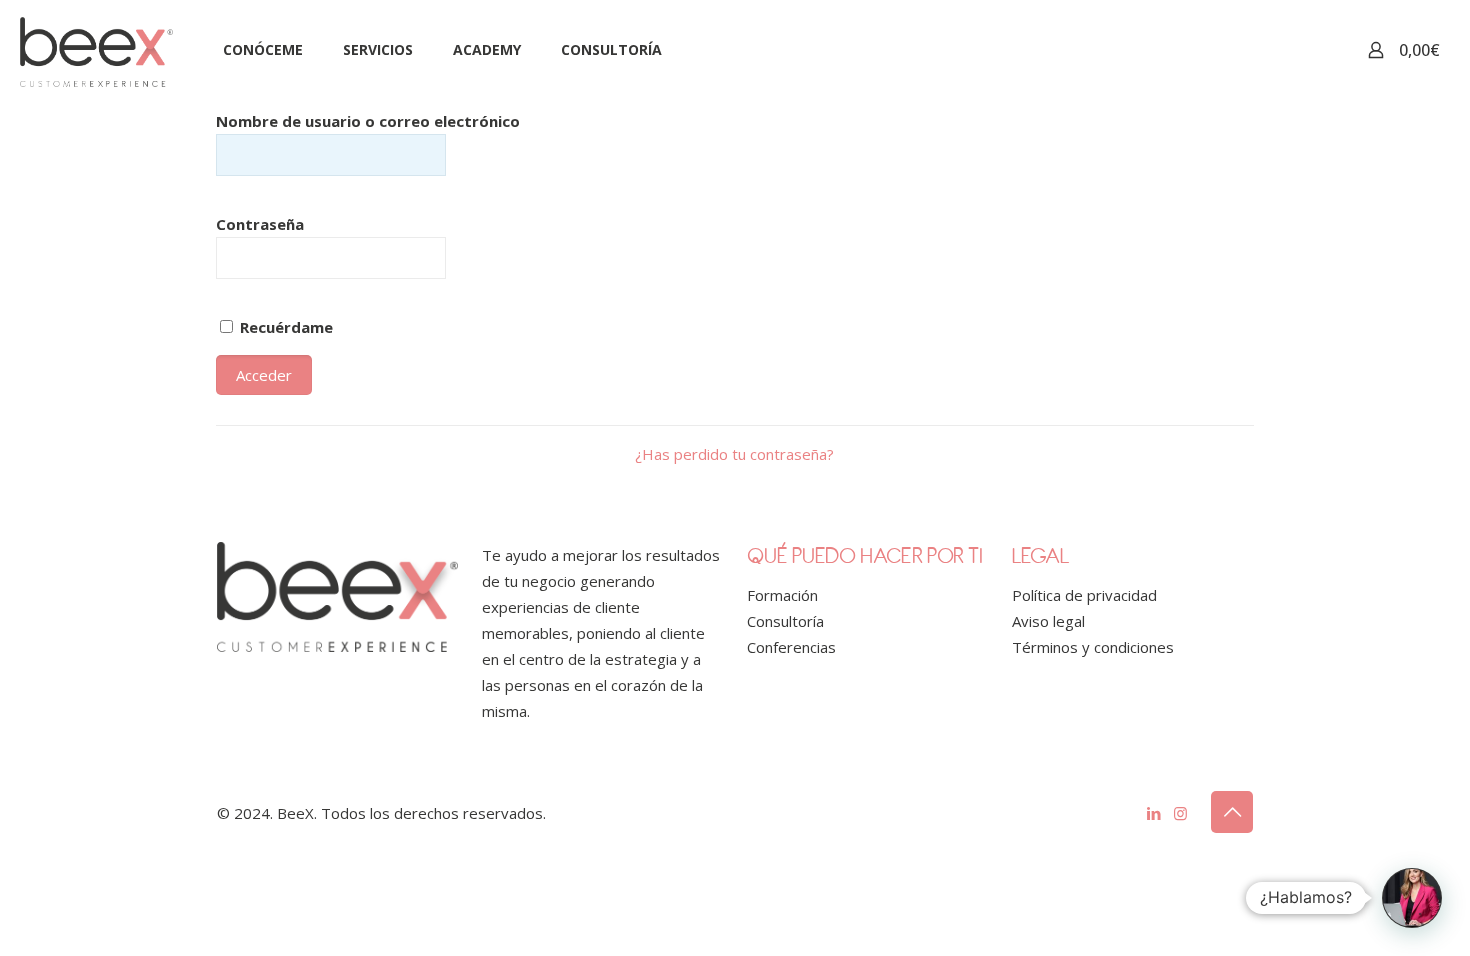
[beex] (96, 50)
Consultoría (785, 621)
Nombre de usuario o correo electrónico (368, 121)
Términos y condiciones (1093, 647)
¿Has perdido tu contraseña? (734, 454)
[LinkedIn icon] (1153, 813)
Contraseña (260, 224)
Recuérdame (284, 327)
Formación (782, 595)
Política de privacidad (1084, 595)
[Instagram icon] (1180, 813)
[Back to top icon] (1232, 812)
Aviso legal (1048, 621)
